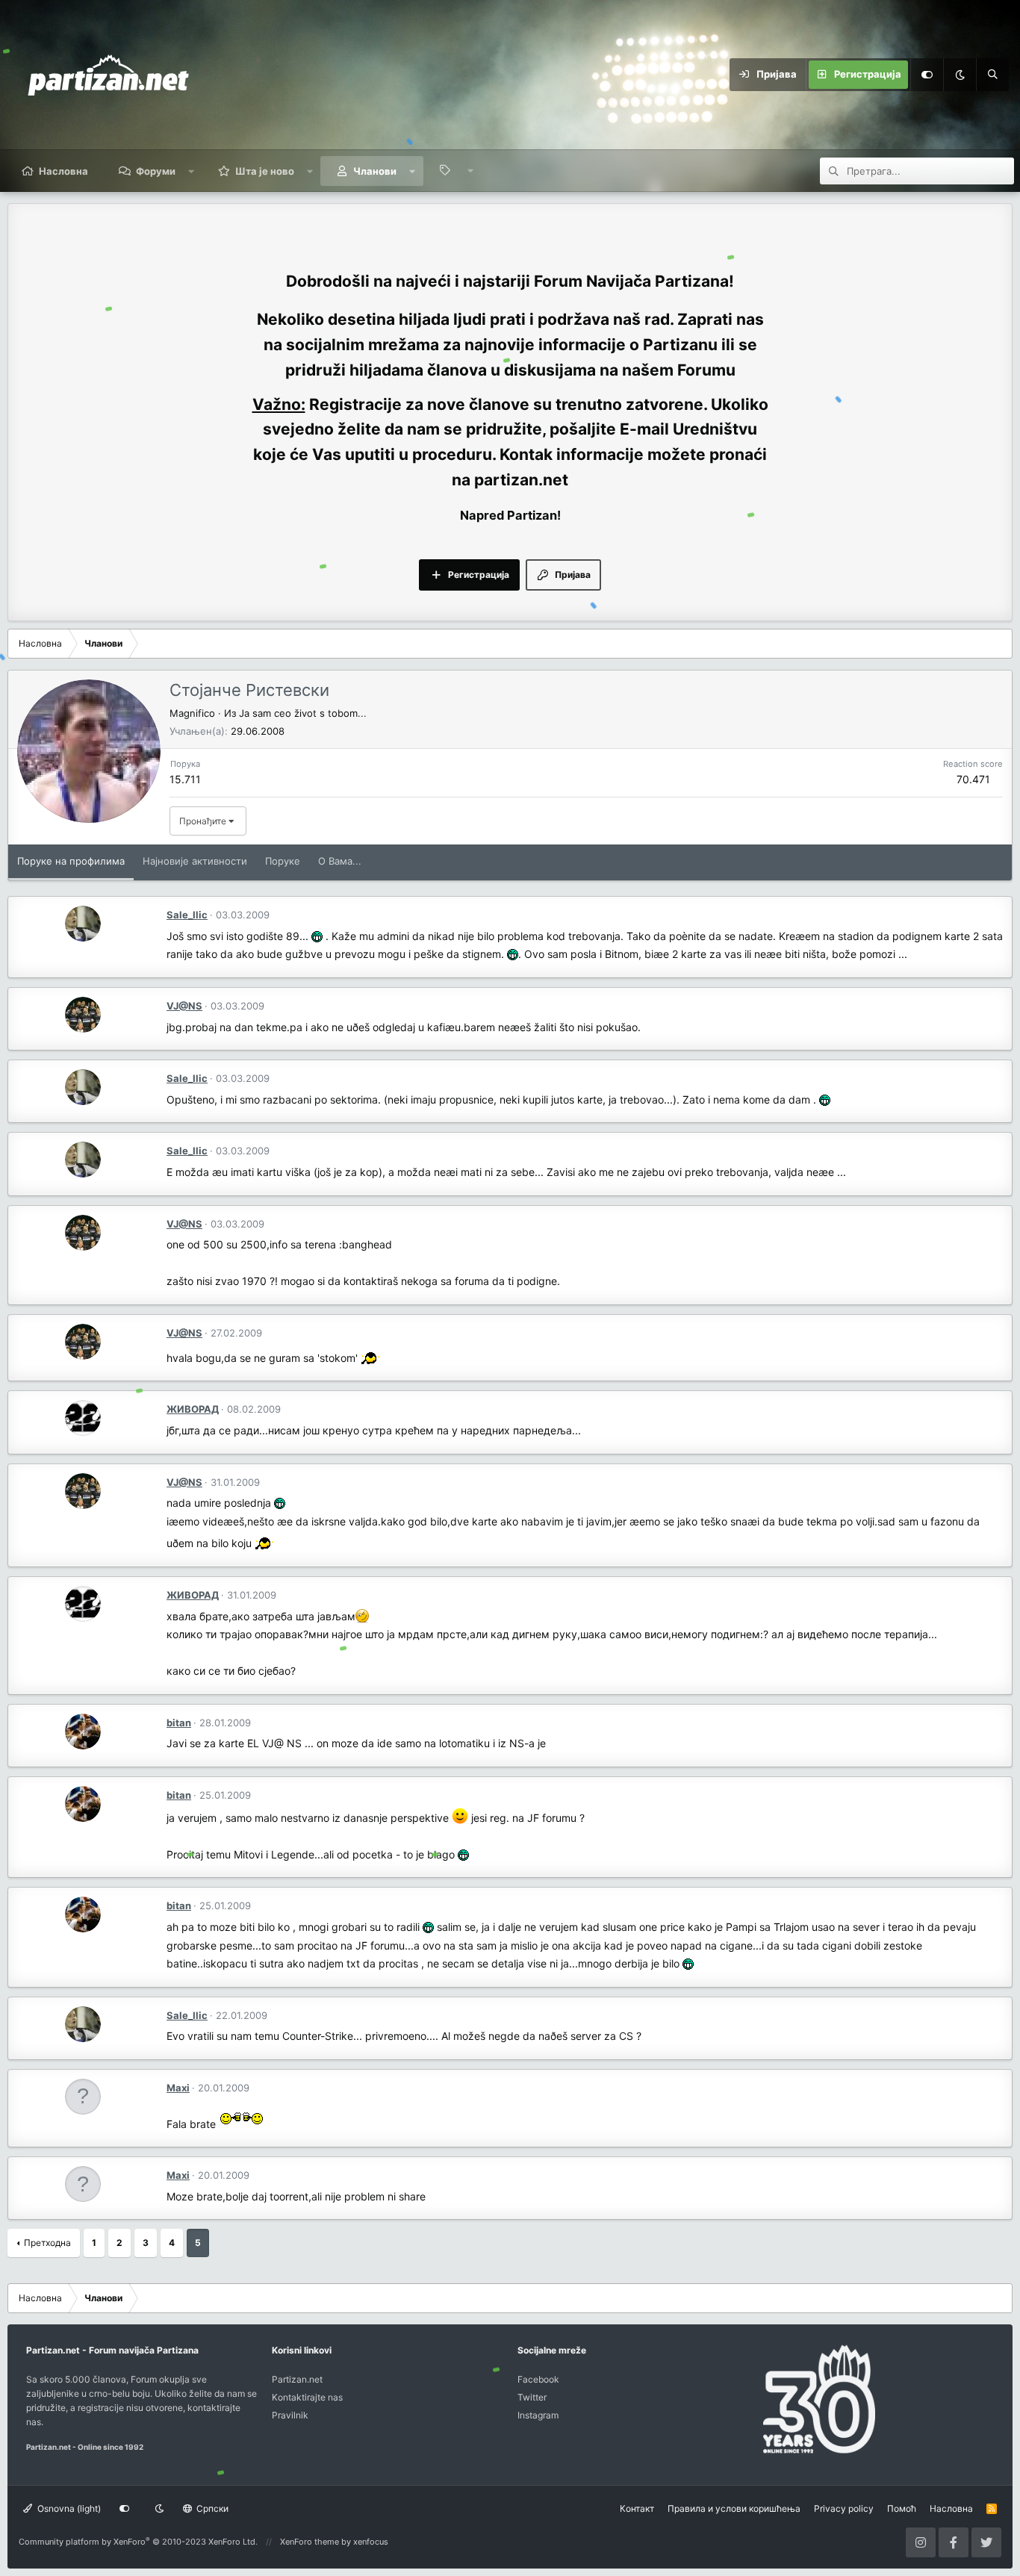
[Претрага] (992, 75)
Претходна (47, 2243)
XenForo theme (310, 2542)
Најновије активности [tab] (195, 861)
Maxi (178, 2088)
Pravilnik (290, 2415)
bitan (179, 1723)
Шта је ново (265, 171)
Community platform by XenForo (138, 2542)
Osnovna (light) (68, 2508)
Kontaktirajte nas (307, 2397)
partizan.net (521, 480)
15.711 (185, 779)
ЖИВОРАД (193, 1409)
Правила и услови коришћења (734, 2508)
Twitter (532, 2397)
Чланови (375, 171)
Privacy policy (844, 2508)
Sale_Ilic (187, 915)
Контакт (637, 2508)
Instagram (538, 2415)
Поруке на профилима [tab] (71, 861)
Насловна (63, 171)
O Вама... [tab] (340, 861)
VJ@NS (184, 1006)
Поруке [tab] (283, 861)
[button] (192, 171)
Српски (211, 2508)
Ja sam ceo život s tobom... (303, 713)
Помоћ (902, 2508)
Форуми (156, 171)
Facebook (538, 2379)
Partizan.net (297, 2379)
